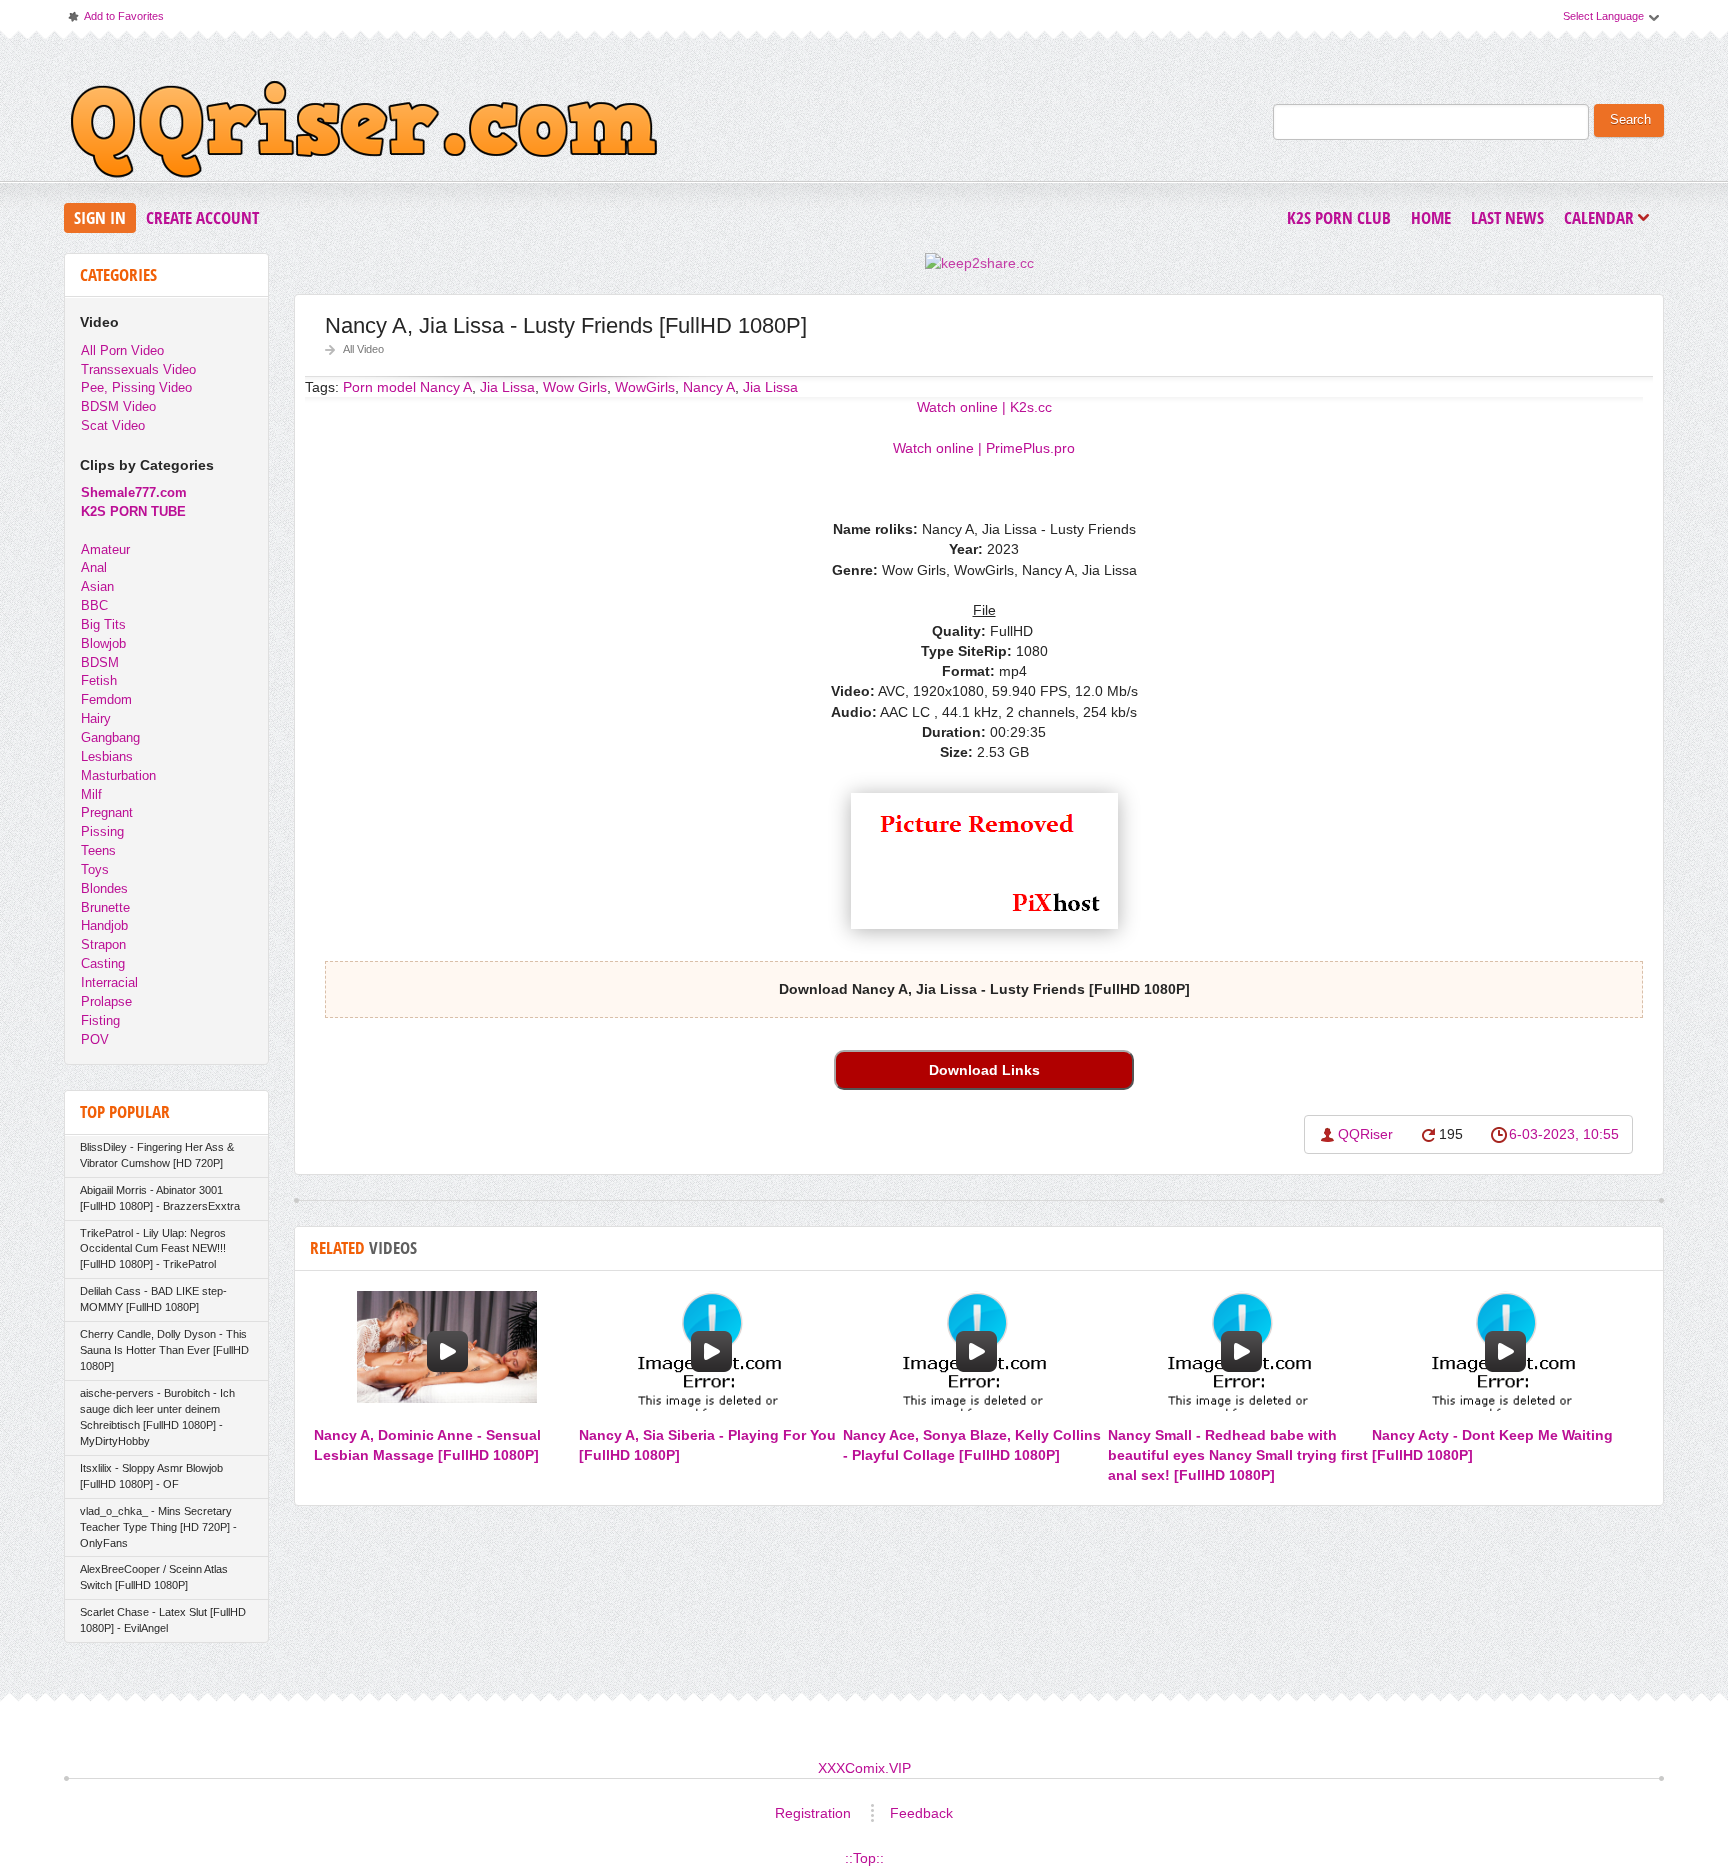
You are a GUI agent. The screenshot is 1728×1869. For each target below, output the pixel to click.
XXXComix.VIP (864, 1768)
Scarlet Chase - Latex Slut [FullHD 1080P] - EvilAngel (163, 1620)
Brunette (105, 907)
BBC (94, 605)
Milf (91, 794)
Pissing (102, 831)
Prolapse (106, 1001)
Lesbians (107, 756)
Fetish (99, 680)
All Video (363, 349)
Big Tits (103, 624)
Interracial (109, 982)
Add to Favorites (115, 20)
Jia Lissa (770, 387)
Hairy (96, 718)
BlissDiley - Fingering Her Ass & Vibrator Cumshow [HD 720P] (157, 1155)
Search (1630, 120)
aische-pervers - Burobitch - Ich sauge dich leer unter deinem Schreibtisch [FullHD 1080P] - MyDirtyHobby (157, 1417)
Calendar (1604, 219)
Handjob (104, 925)
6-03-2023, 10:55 (1564, 1134)
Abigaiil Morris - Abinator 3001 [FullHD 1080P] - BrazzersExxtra (160, 1198)
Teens (98, 850)
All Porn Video (122, 350)
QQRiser (1365, 1134)
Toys (95, 869)
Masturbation (118, 775)
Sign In (100, 217)
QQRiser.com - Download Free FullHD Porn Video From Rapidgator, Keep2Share (364, 134)
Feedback (921, 1813)
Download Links (984, 1070)
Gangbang (110, 737)
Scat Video (113, 425)
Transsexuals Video (138, 369)
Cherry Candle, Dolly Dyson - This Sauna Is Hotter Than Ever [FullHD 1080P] (164, 1350)
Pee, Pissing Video (136, 387)
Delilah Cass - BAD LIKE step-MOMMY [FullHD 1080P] (153, 1299)
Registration (813, 1813)
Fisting (100, 1020)
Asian (97, 586)
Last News (1507, 217)
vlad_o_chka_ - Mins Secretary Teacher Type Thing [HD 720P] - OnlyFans (158, 1527)
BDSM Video (118, 406)
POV (95, 1039)
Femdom (106, 699)
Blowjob (103, 643)
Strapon (103, 944)
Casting (103, 963)
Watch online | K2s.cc (984, 407)
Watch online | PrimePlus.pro (984, 448)
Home (1431, 217)
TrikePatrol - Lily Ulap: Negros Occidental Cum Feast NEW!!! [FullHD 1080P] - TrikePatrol (153, 1249)
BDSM (100, 662)
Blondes (104, 888)
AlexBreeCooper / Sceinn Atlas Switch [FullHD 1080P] (154, 1577)
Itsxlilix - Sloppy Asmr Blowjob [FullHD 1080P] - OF (151, 1476)
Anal (94, 567)
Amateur (105, 549)
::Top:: (864, 1858)
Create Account (202, 217)
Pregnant (107, 812)
